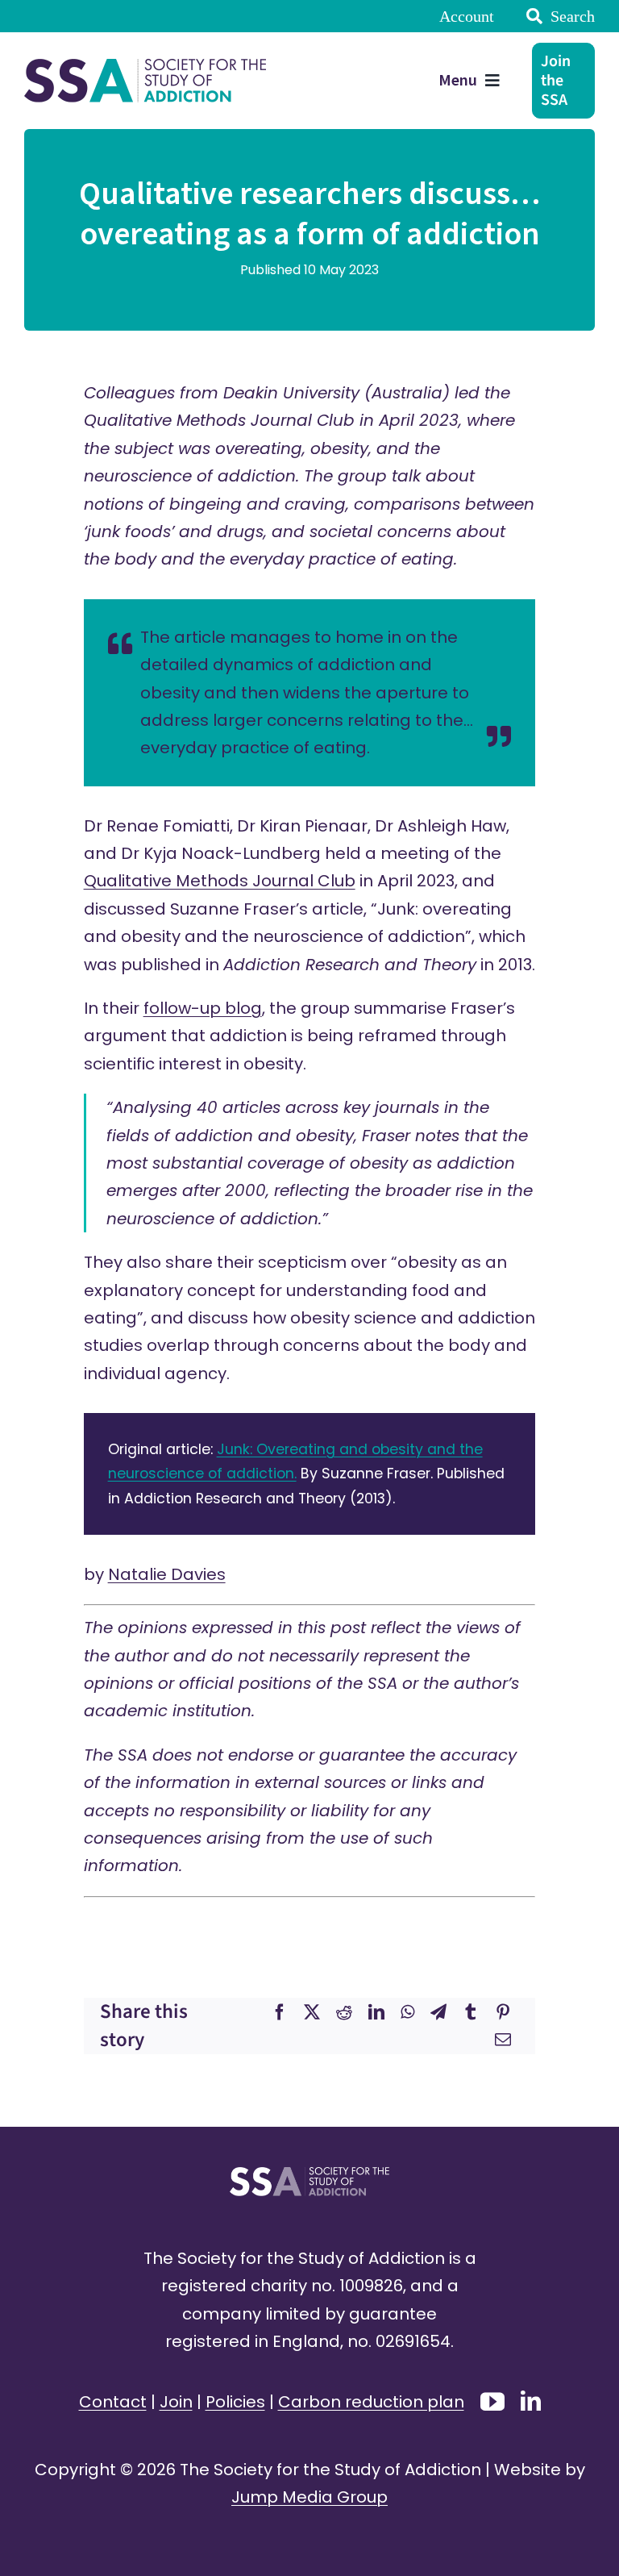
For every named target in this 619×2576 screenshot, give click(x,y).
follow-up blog (203, 1008)
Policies (235, 2402)
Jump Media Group (309, 2497)
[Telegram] (438, 2012)
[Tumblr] (471, 2012)
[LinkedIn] (376, 2012)
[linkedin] (531, 2401)
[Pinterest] (503, 2012)
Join (176, 2402)
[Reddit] (344, 2012)
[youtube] (492, 2402)
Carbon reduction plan (371, 2402)
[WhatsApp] (407, 2012)
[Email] (503, 2040)
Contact (113, 2402)
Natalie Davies (167, 1574)
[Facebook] (280, 2012)
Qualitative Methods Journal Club (220, 881)
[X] (312, 2012)
